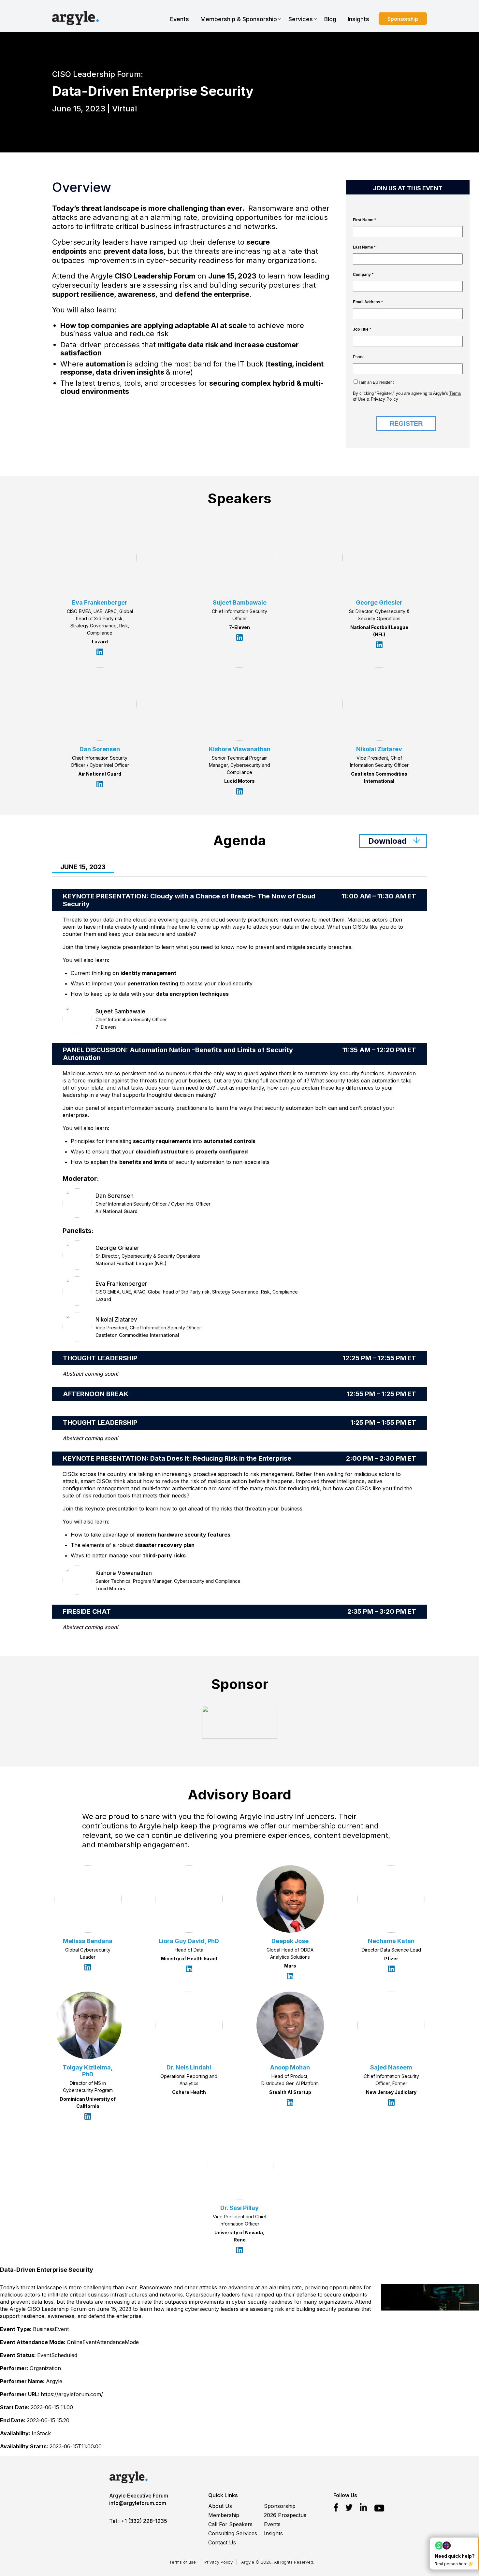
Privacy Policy (218, 2562)
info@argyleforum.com (138, 2503)
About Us (220, 2506)
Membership (224, 2515)
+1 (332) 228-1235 (144, 2521)
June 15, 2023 (83, 867)
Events (180, 19)
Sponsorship (403, 19)
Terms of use (182, 2562)
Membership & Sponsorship (239, 19)
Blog (330, 19)
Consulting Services (233, 2533)
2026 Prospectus (285, 2515)
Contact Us (222, 2542)
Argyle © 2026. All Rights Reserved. (278, 2562)
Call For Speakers (230, 2524)
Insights (358, 19)
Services (301, 19)
